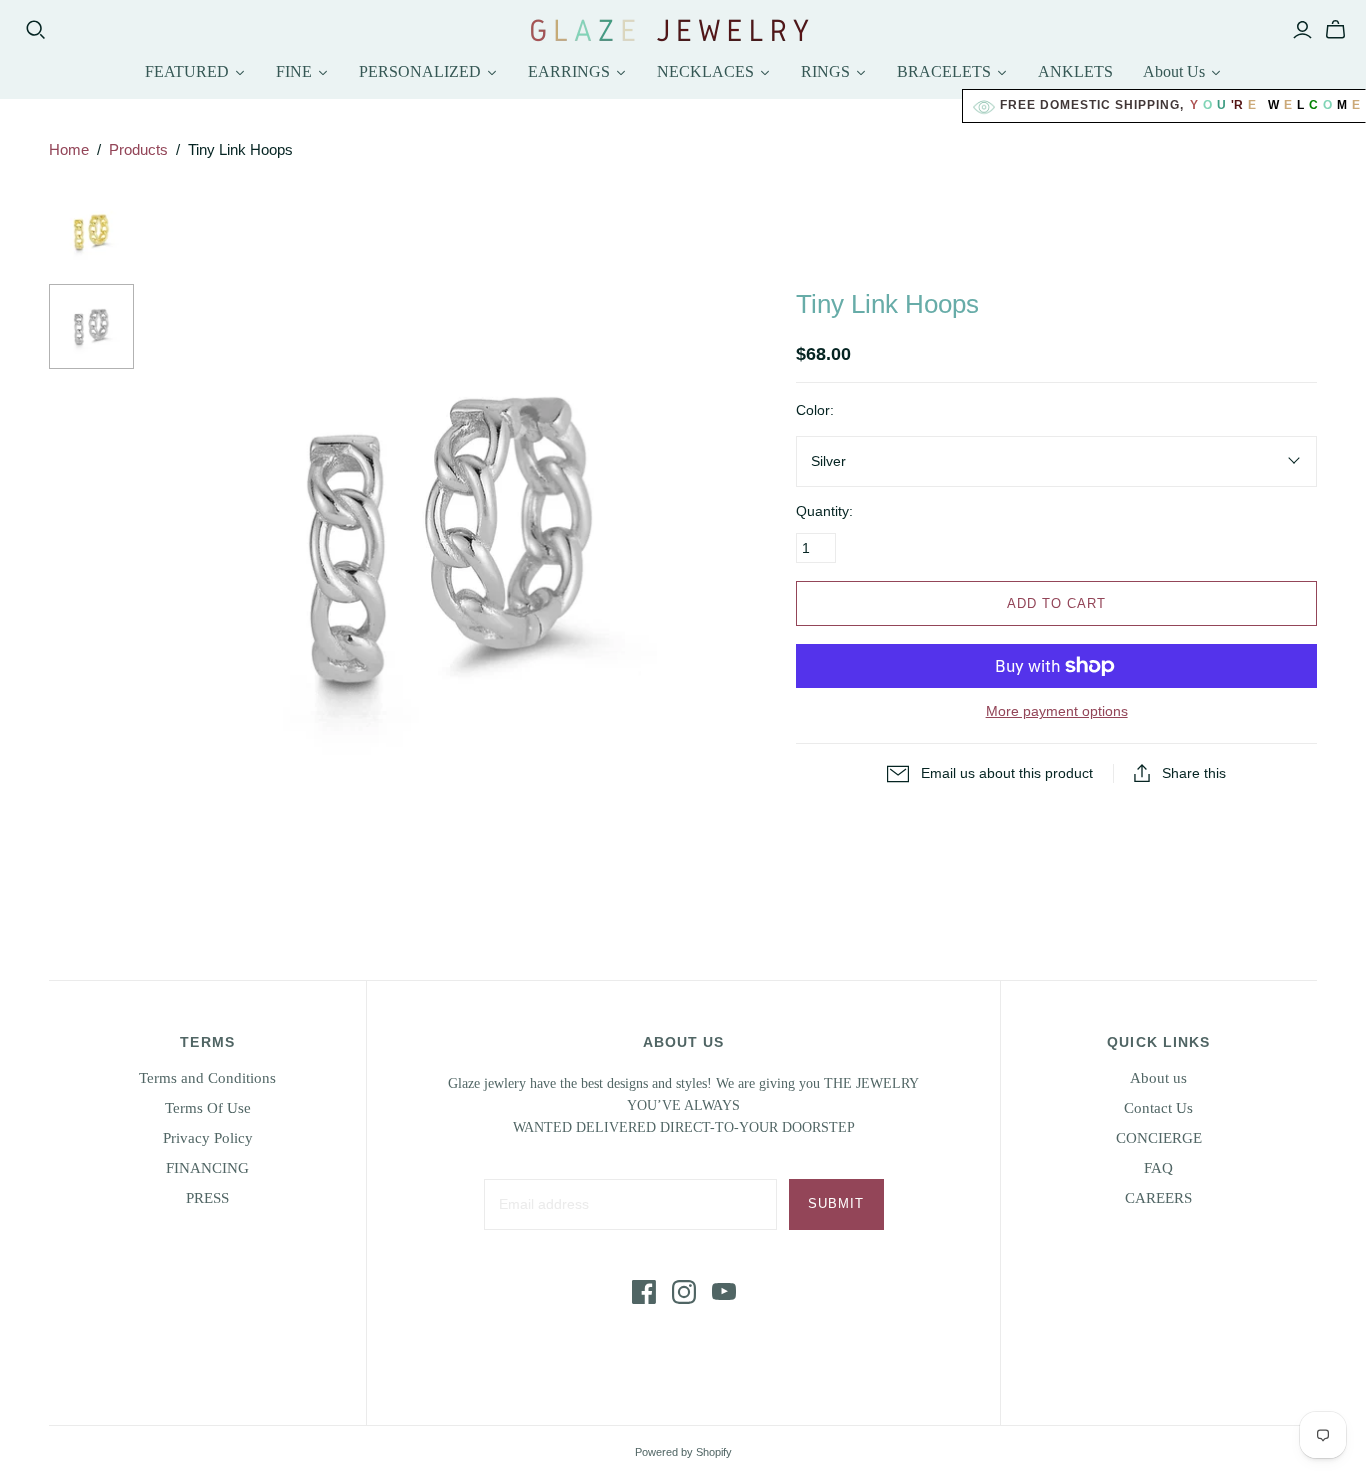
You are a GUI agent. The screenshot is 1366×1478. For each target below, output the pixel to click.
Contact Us (1158, 1108)
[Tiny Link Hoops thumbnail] (91, 232)
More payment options (1057, 711)
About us (1158, 1078)
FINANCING (207, 1168)
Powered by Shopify (683, 1452)
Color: (815, 410)
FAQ (1158, 1168)
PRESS (207, 1198)
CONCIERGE (1159, 1138)
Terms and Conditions (207, 1078)
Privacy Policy (208, 1138)
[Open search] (36, 30)
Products (138, 149)
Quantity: (824, 511)
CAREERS (1158, 1198)
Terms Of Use (208, 1108)
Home (69, 149)
